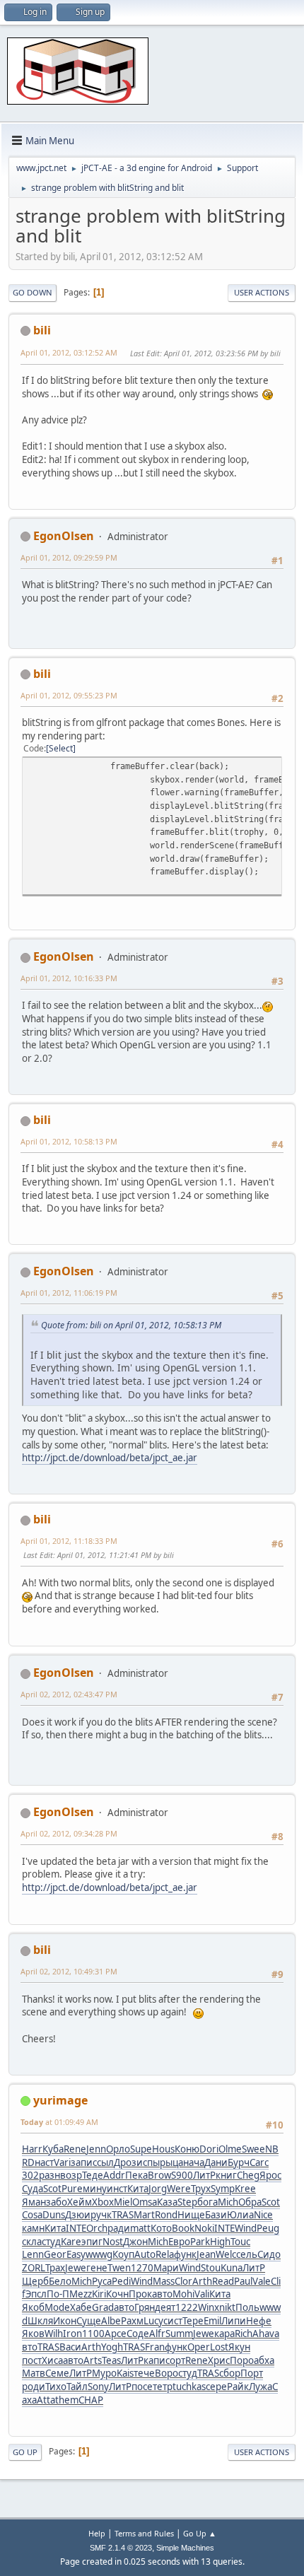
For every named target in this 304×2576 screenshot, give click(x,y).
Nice (263, 2215)
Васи (70, 2347)
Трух (201, 2189)
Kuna (232, 2268)
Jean (206, 2254)
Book (183, 2228)
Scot (52, 2189)
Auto (145, 2254)
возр (71, 2175)
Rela (165, 2254)
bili (42, 330)
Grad (103, 2307)
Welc (226, 2254)
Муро (104, 2373)
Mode (57, 2307)
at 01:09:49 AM (59, 2122)
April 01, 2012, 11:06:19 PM (69, 1293)
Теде (93, 2175)
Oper (199, 2347)
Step (187, 2202)
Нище (191, 2215)
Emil (212, 2321)
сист (173, 2321)
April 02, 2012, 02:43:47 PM (69, 1694)
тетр (163, 2387)
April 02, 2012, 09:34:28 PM (69, 1833)
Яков (33, 2334)
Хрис (219, 2360)
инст (117, 2189)
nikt (227, 2307)
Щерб (35, 2281)
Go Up (25, 2452)
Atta (46, 2400)
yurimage (60, 2100)
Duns (54, 2215)
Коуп (123, 2254)
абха (264, 2360)
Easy (76, 2254)
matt (140, 2228)
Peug (268, 2228)
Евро (179, 2242)
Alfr (157, 2334)
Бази (216, 2215)
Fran (155, 2347)
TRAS (123, 2215)
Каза (167, 2202)
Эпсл (36, 2294)
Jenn (96, 2149)
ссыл (103, 2162)
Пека (136, 2175)
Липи (234, 2321)
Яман (34, 2202)
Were (179, 2189)
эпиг (92, 2242)
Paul (243, 2281)
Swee (253, 2149)
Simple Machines (185, 2548)
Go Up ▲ (200, 2533)
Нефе (259, 2321)
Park (200, 2242)
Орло (118, 2149)
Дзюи (78, 2215)
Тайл (77, 2387)
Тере (193, 2321)
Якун (239, 2347)
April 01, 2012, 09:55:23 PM (69, 695)
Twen (119, 2268)
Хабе (81, 2307)
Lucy (153, 2321)
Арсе (116, 2334)
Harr (32, 2149)
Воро (166, 2373)
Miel (123, 2202)
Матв (34, 2373)
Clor (183, 2281)
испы (148, 2162)
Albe (111, 2321)
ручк (101, 2215)
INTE (76, 2228)
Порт (252, 2373)
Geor (55, 2254)
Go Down (33, 292)
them (67, 2400)
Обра (250, 2202)
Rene (75, 2149)
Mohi (183, 2294)
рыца (171, 2162)
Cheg (248, 2175)
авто (162, 2294)
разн (49, 2175)
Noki (204, 2228)
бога (207, 2202)
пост (32, 2360)
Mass (164, 2281)
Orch (97, 2228)
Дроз (125, 2162)
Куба (53, 2149)
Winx (209, 2307)
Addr (114, 2175)
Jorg (158, 2189)
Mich (228, 2202)
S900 (182, 2175)
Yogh (112, 2347)
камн (33, 2228)
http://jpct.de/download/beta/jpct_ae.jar (110, 1458)
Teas (111, 2360)
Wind (246, 2228)
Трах (55, 2268)
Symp (223, 2189)
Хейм (80, 2202)
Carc (259, 2162)
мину (95, 2189)
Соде (138, 2334)
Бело (60, 2281)
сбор (230, 2373)
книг (226, 2175)
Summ (179, 2334)
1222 (187, 2307)
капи (154, 2360)
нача (194, 2162)
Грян (145, 2307)
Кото (161, 2228)
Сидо (269, 2254)
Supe (141, 2149)
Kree (245, 2189)
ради (119, 2228)
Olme (230, 2149)
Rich (244, 2334)
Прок (140, 2294)
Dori (209, 2149)
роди (34, 2387)
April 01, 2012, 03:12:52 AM (69, 352)
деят (165, 2307)
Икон (65, 2321)
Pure (72, 2189)
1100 (93, 2334)
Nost (113, 2242)
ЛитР (204, 2175)
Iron (72, 2334)
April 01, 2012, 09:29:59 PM (69, 557)
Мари (166, 2268)
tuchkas (189, 2387)
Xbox (103, 2202)
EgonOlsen (64, 536)
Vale (262, 2281)
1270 (142, 2268)
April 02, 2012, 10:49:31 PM (69, 1971)
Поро (242, 2360)
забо (57, 2202)
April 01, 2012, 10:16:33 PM (69, 978)
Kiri (99, 2294)
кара (224, 2334)
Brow (159, 2175)
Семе (57, 2373)
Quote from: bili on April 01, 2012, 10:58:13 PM (131, 1325)
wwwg (99, 2254)
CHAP (91, 2400)
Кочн (117, 2294)
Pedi (121, 2281)
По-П (58, 2294)
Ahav (263, 2334)
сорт (175, 2360)
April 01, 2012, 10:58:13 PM (69, 1141)
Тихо (56, 2387)
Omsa (145, 2202)
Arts (93, 2360)
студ (51, 2242)
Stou (211, 2268)
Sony (98, 2387)
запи (82, 2162)
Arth (202, 2281)
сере (216, 2387)
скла (32, 2242)
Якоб (33, 2307)
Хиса (52, 2360)
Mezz (81, 2294)
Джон (135, 2242)
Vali (202, 2294)
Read (223, 2281)
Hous (163, 2149)
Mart (144, 2215)
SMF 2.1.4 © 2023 (121, 2548)
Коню (187, 2149)
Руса (102, 2281)
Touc (240, 2242)
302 (30, 2175)
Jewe (76, 2268)
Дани (216, 2162)
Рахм (132, 2321)
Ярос (270, 2175)
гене (97, 2268)
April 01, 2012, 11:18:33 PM (69, 1541)
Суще (89, 2321)
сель (247, 2254)
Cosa (32, 2215)
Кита (138, 2189)
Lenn (33, 2254)
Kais (125, 2373)
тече (144, 2373)
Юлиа (240, 2215)
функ (185, 2254)
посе (142, 2387)
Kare (71, 2242)
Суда (33, 2189)
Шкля (40, 2321)
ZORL (34, 2268)
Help (97, 2533)
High (220, 2242)
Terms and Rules (144, 2533)
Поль (247, 2307)
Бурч (239, 2162)
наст (44, 2162)
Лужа (261, 2387)
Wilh (54, 2334)
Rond (166, 2215)
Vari (62, 2162)
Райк (238, 2387)
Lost (219, 2347)
